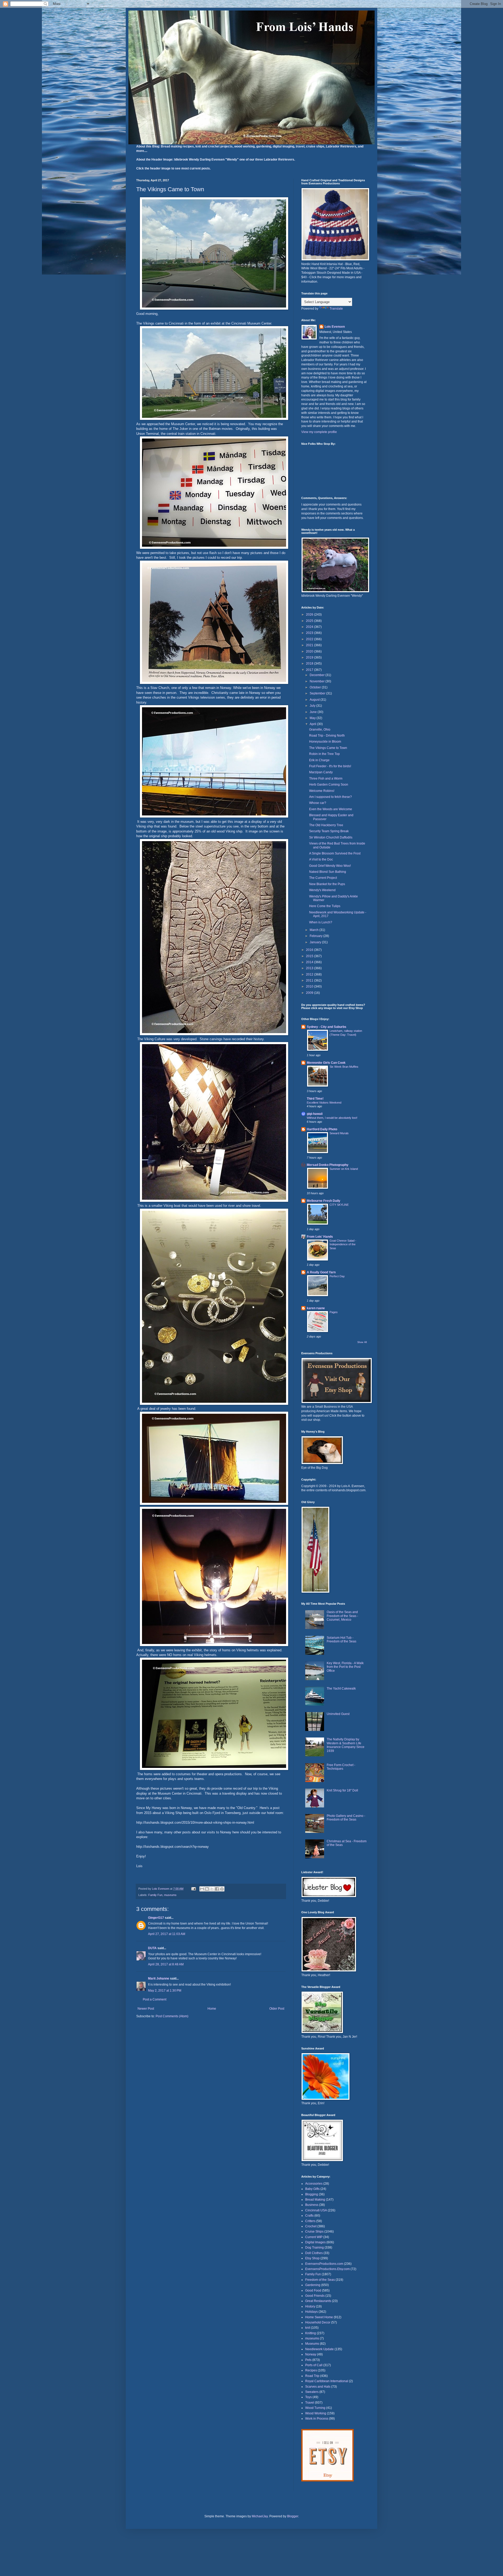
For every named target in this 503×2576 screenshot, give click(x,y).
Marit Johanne (159, 1978)
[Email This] (202, 1889)
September (318, 693)
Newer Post (146, 2009)
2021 (310, 645)
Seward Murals (339, 1133)
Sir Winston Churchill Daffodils (331, 837)
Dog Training (315, 2248)
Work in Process (317, 2419)
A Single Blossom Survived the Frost (335, 853)
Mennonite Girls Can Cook (326, 1063)
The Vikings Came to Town (328, 748)
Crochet (311, 2226)
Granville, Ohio (320, 730)
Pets (308, 2360)
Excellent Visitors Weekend (324, 1103)
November (318, 681)
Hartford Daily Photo (322, 1129)
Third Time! (315, 1099)
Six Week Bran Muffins (344, 1067)
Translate (336, 309)
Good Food (313, 2290)
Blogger (293, 2516)
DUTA (152, 1948)
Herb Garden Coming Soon (329, 785)
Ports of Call (314, 2365)
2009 (310, 993)
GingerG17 (156, 1918)
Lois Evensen (335, 327)
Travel (310, 2403)
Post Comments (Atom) (172, 2016)
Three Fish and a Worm (326, 779)
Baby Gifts (312, 2189)
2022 (310, 639)
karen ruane (316, 1308)
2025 (310, 621)
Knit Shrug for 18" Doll (342, 1790)
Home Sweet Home (319, 2317)
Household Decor (318, 2322)
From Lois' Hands (320, 1237)
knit (308, 2328)
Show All (362, 1342)
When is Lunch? (321, 922)
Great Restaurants (318, 2301)
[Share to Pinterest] (222, 1889)
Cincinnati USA (316, 2210)
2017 (310, 670)
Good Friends (315, 2296)
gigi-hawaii (315, 1114)
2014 (310, 962)
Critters (310, 2221)
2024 (310, 627)
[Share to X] (212, 1889)
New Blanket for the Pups (327, 884)
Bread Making (315, 2200)
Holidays (311, 2312)
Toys (308, 2397)
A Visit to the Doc (321, 859)
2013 (310, 968)
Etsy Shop (312, 2258)
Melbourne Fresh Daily (324, 1201)
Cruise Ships (314, 2232)
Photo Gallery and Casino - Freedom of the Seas (346, 1818)
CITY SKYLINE (339, 1205)
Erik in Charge (319, 760)
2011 (310, 980)
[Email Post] (193, 1889)
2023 (310, 633)
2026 (310, 615)
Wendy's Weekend (322, 890)
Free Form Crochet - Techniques (341, 1767)
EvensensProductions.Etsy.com (327, 2269)
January (316, 942)
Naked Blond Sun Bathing (328, 872)
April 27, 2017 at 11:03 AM (167, 1934)
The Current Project (323, 878)
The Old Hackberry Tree (326, 825)
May (313, 718)
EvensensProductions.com (324, 2264)
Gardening (313, 2285)
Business (312, 2205)
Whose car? (318, 803)
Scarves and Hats (318, 2387)
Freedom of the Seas (320, 2280)
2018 (310, 664)
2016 (310, 950)
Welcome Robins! (322, 791)
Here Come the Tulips (325, 906)
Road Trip (312, 2376)
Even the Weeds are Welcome (331, 809)
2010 (310, 986)
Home (212, 2009)
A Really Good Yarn (321, 1272)
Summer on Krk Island (344, 1169)
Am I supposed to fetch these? (330, 797)
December (318, 675)
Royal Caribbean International (327, 2381)
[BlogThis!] (207, 1889)
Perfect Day (337, 1276)
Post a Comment (155, 1999)
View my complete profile (319, 432)
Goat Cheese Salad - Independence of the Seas (343, 1245)
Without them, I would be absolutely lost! (332, 1118)
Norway (311, 2354)
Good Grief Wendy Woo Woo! (330, 866)
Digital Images (315, 2242)
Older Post (277, 2009)
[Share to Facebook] (217, 1889)
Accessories (314, 2184)
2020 (310, 651)
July (313, 706)
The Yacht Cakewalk (341, 1689)
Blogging (312, 2194)
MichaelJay (260, 2516)
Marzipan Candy (321, 772)
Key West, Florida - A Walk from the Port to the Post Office (345, 1667)
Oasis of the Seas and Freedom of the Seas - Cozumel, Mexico (342, 1616)
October (316, 687)
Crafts (309, 2216)
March (315, 930)
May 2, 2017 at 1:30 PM (165, 1991)
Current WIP (314, 2237)
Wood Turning (315, 2408)
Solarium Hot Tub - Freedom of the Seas (341, 1640)
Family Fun (155, 1895)
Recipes (311, 2370)
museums (170, 1895)
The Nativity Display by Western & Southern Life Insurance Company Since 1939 (346, 1745)
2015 (310, 956)
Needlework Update (319, 2349)
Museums (312, 2344)
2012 (310, 974)
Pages (334, 1312)
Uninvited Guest (338, 1714)
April (313, 724)
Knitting (311, 2333)
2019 (310, 657)
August (315, 700)
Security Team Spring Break (329, 831)
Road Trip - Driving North (327, 736)
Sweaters (312, 2392)
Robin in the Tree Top (324, 754)
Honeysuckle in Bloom (325, 742)
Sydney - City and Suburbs (327, 1027)
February (316, 936)
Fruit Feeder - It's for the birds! (330, 766)
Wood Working (316, 2413)
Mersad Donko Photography (328, 1165)
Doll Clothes (314, 2253)
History (310, 2306)
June (314, 712)
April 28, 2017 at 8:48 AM (166, 1964)
